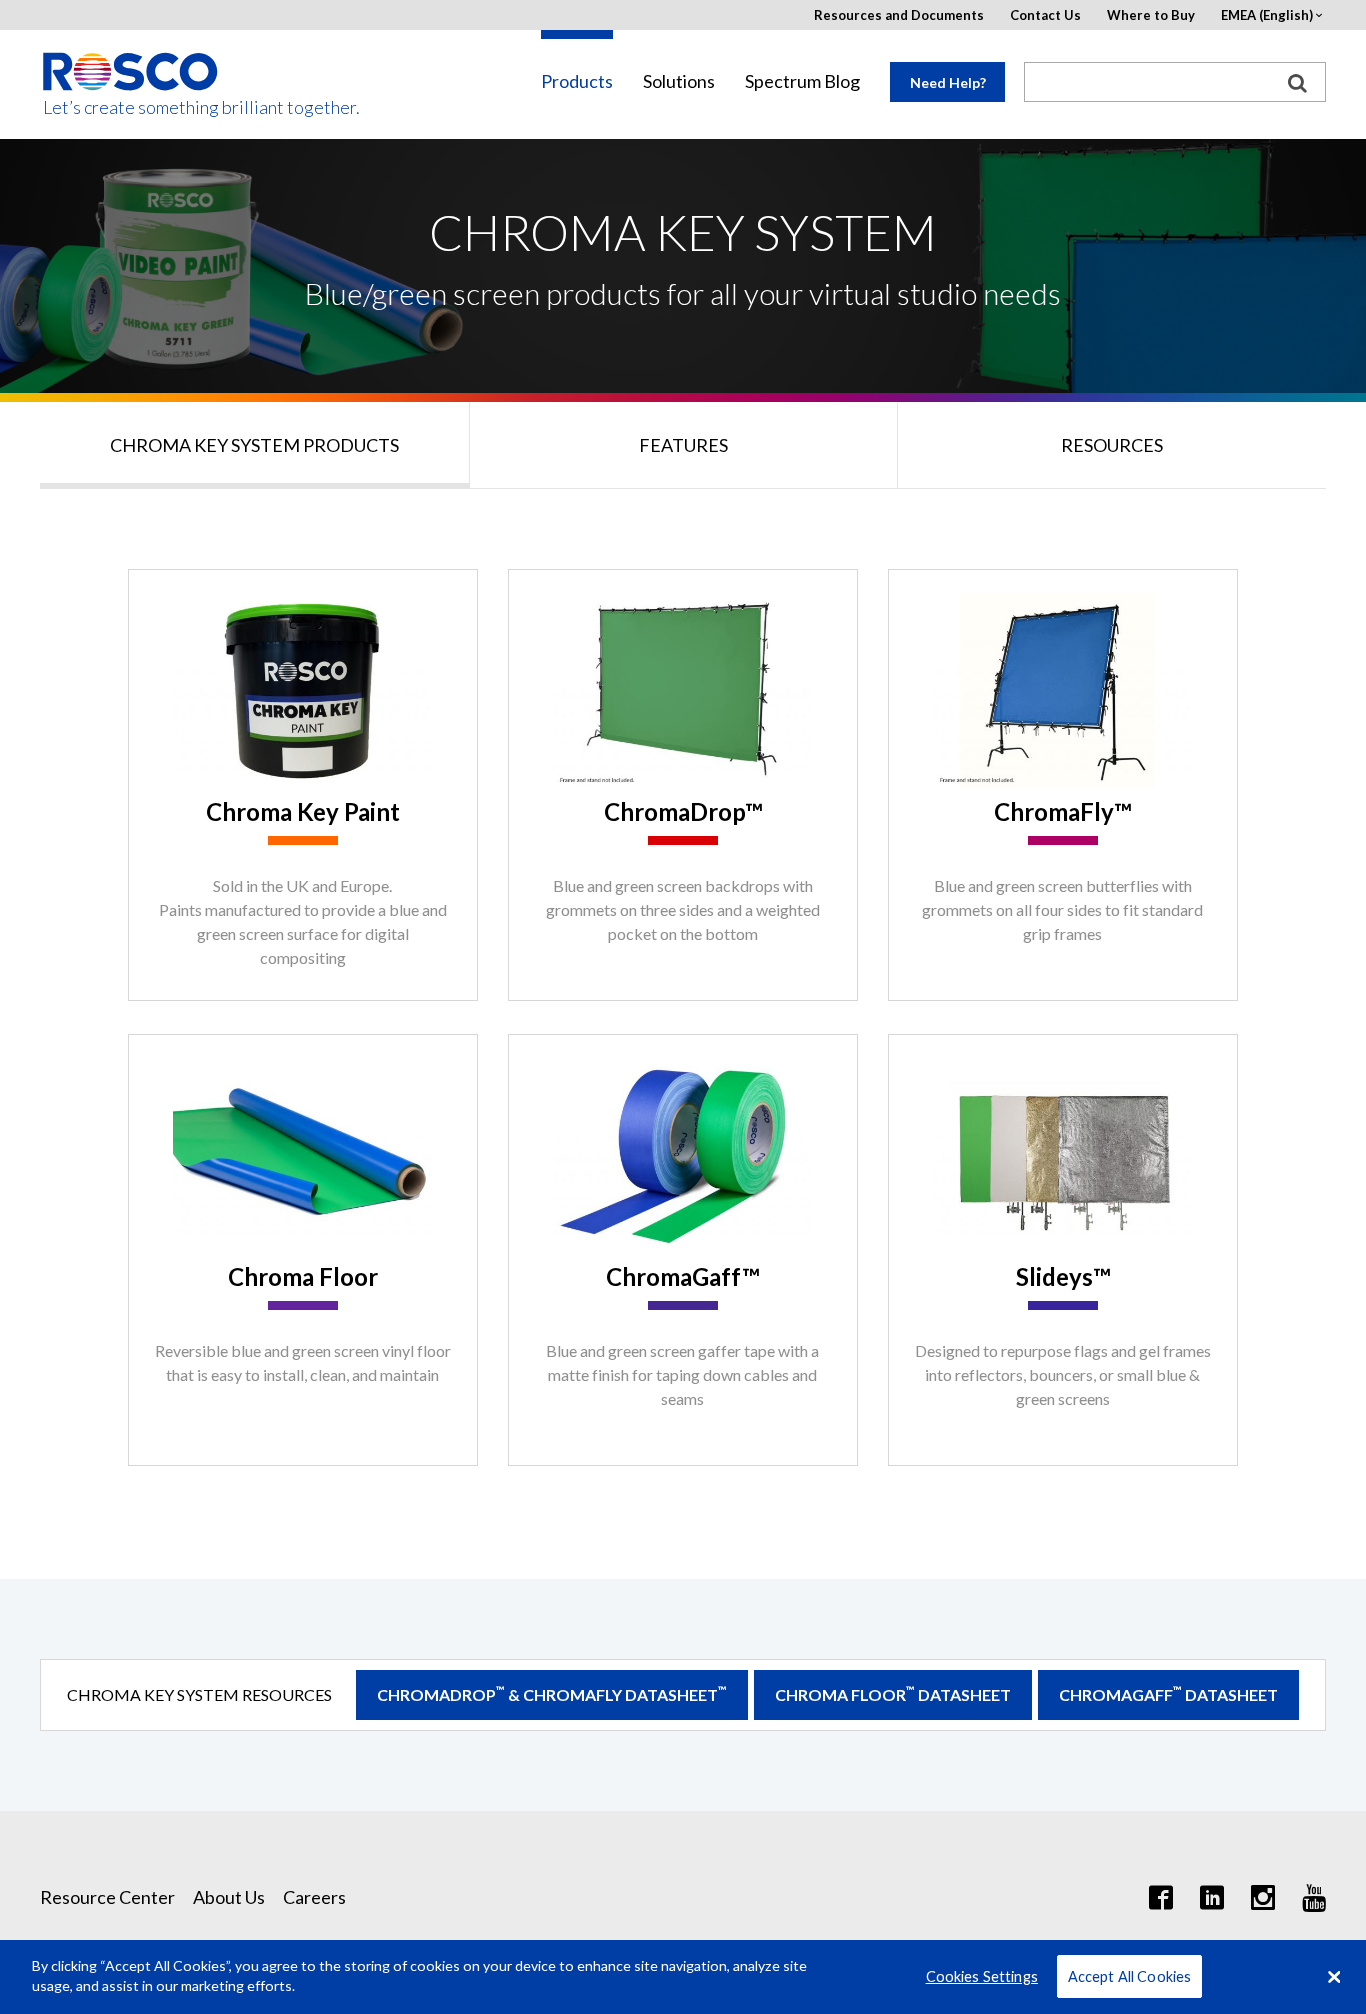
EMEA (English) (1267, 15)
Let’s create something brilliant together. (131, 107)
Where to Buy (1151, 15)
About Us (229, 1897)
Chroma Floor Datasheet (893, 1693)
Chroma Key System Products (254, 445)
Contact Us (1045, 15)
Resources (1112, 445)
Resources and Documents (899, 15)
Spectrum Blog (802, 81)
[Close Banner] (1334, 1977)
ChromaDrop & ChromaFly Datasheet (552, 1693)
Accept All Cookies (1130, 1976)
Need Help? (948, 82)
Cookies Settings (982, 1976)
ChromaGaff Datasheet (1168, 1693)
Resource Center (107, 1897)
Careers (314, 1897)
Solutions (679, 81)
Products (577, 81)
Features (683, 445)
